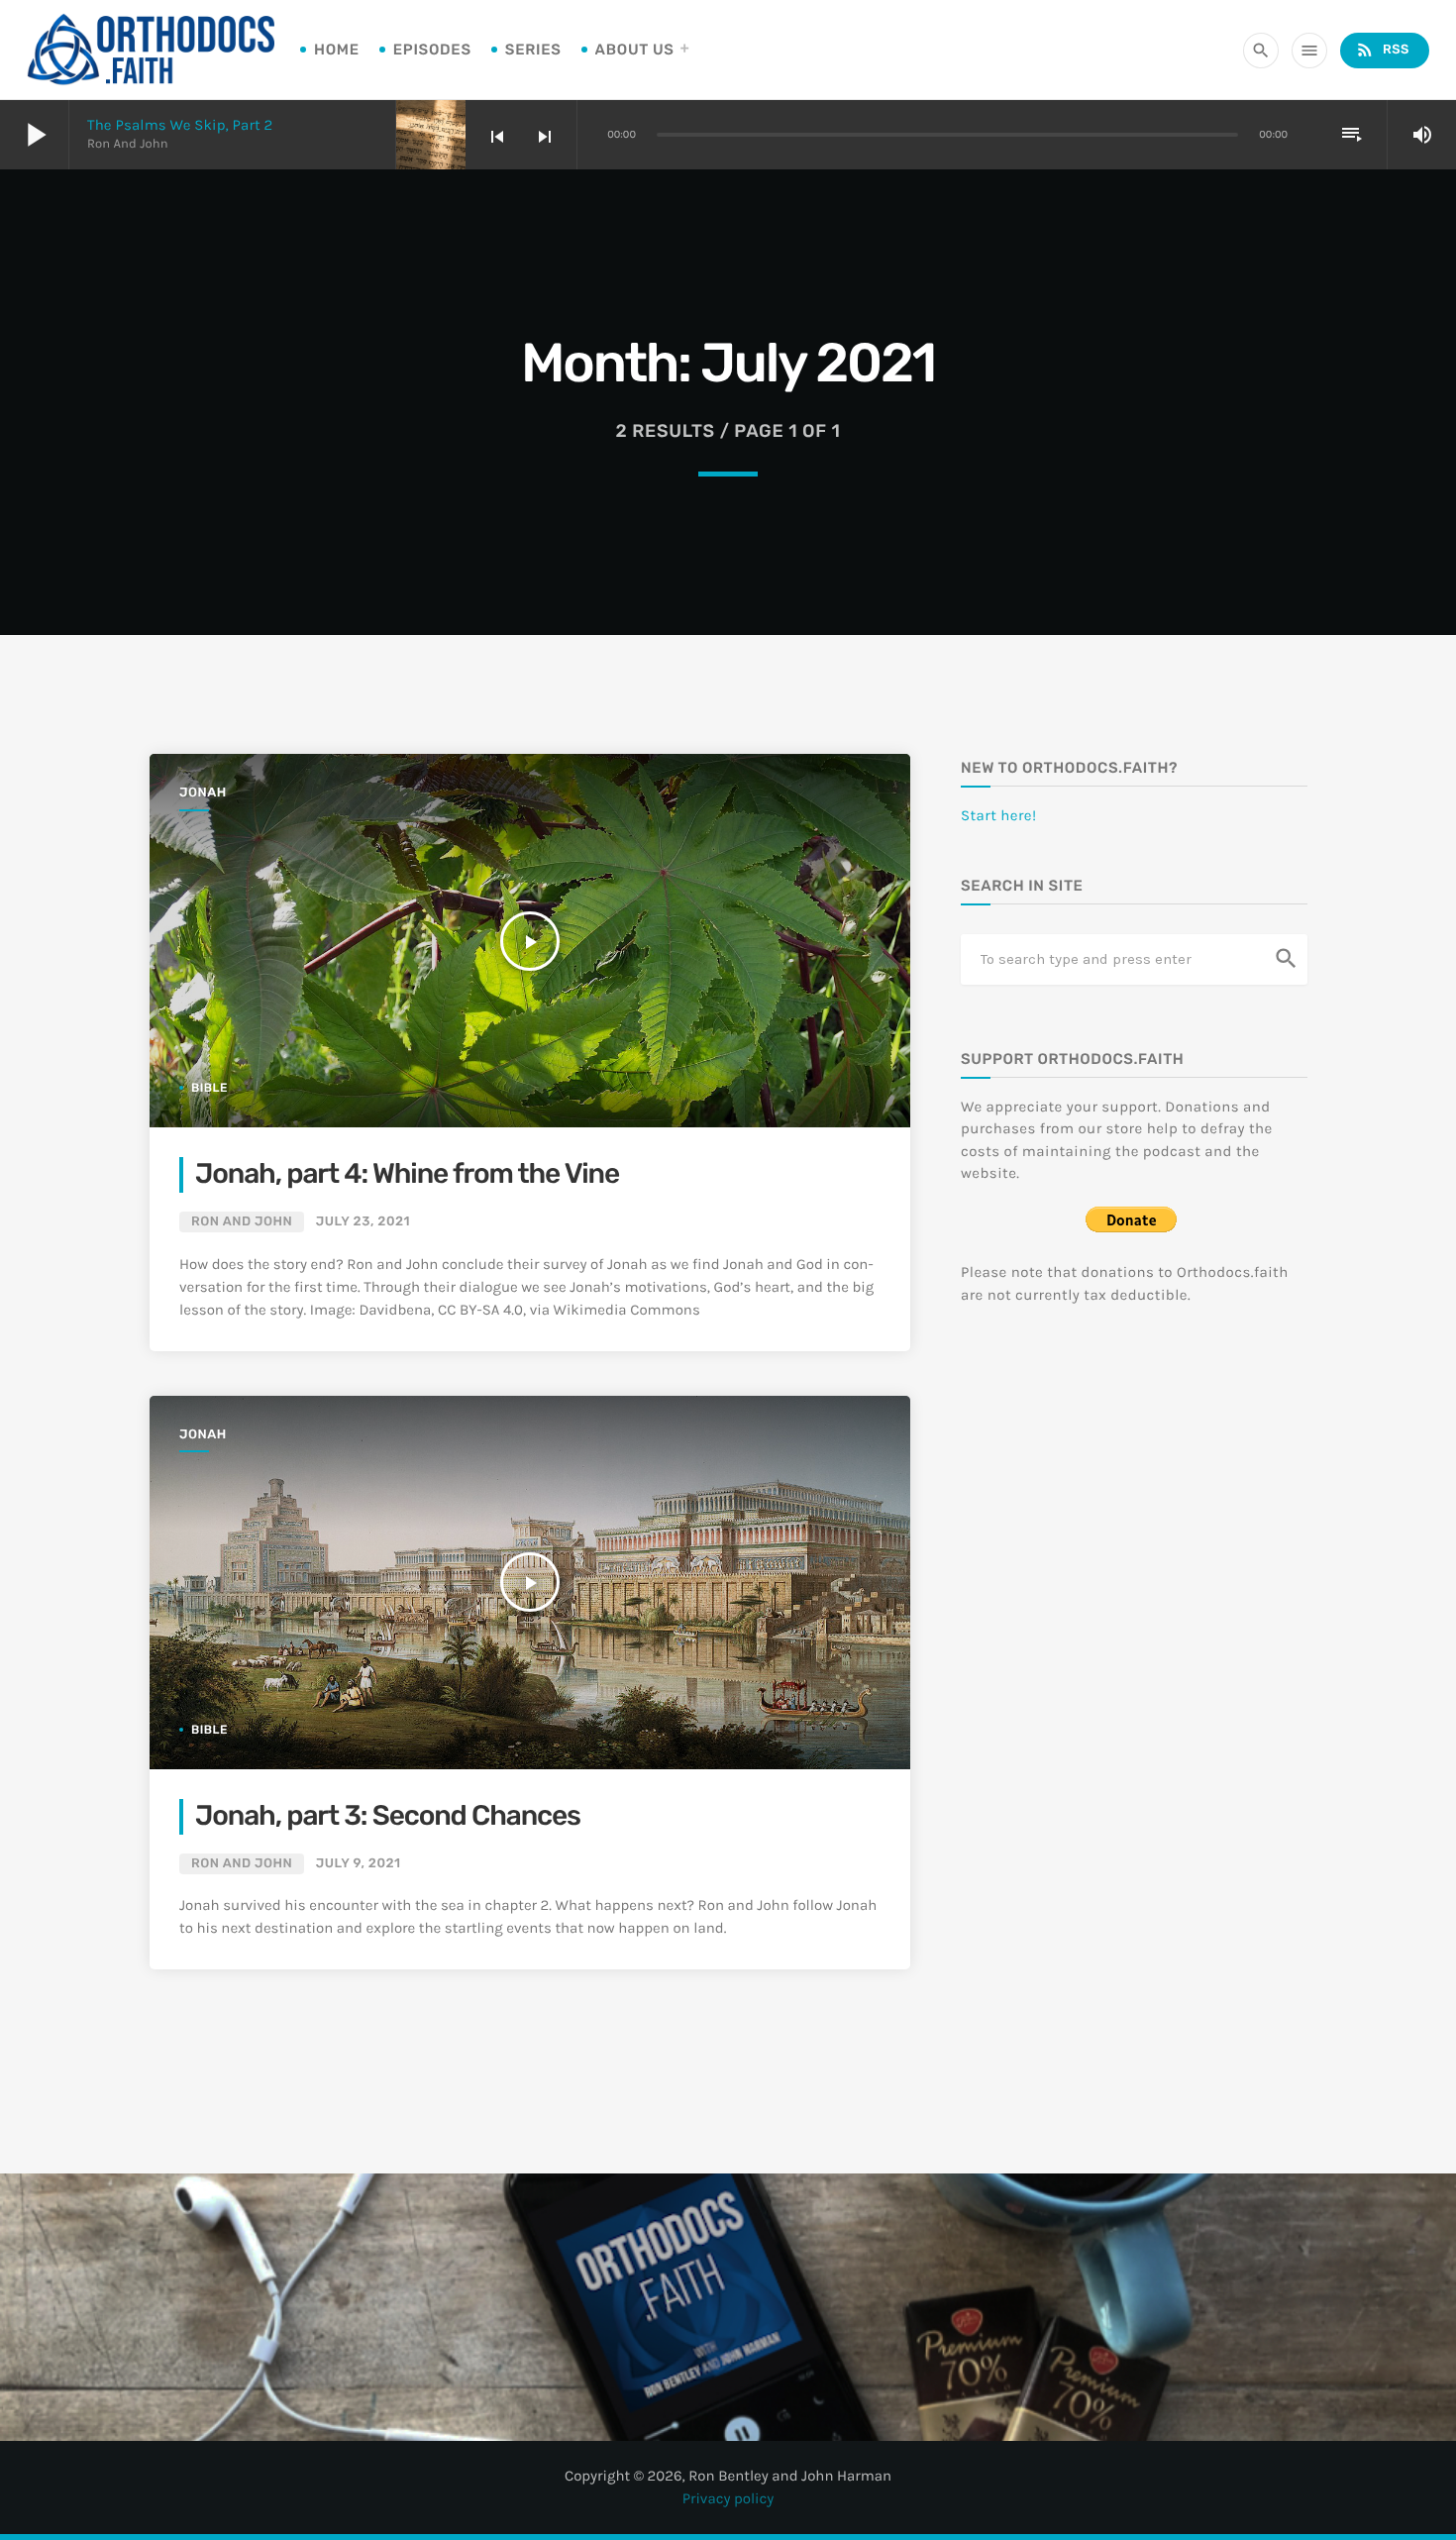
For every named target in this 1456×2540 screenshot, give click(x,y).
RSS (1382, 50)
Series (533, 50)
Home (337, 50)
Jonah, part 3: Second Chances (388, 1816)
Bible (209, 1088)
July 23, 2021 (363, 1222)
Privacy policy (728, 2498)
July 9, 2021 (359, 1864)
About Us (635, 50)
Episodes (432, 50)
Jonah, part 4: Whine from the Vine (407, 1174)
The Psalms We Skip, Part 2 (180, 125)
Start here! (999, 815)
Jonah (203, 793)
